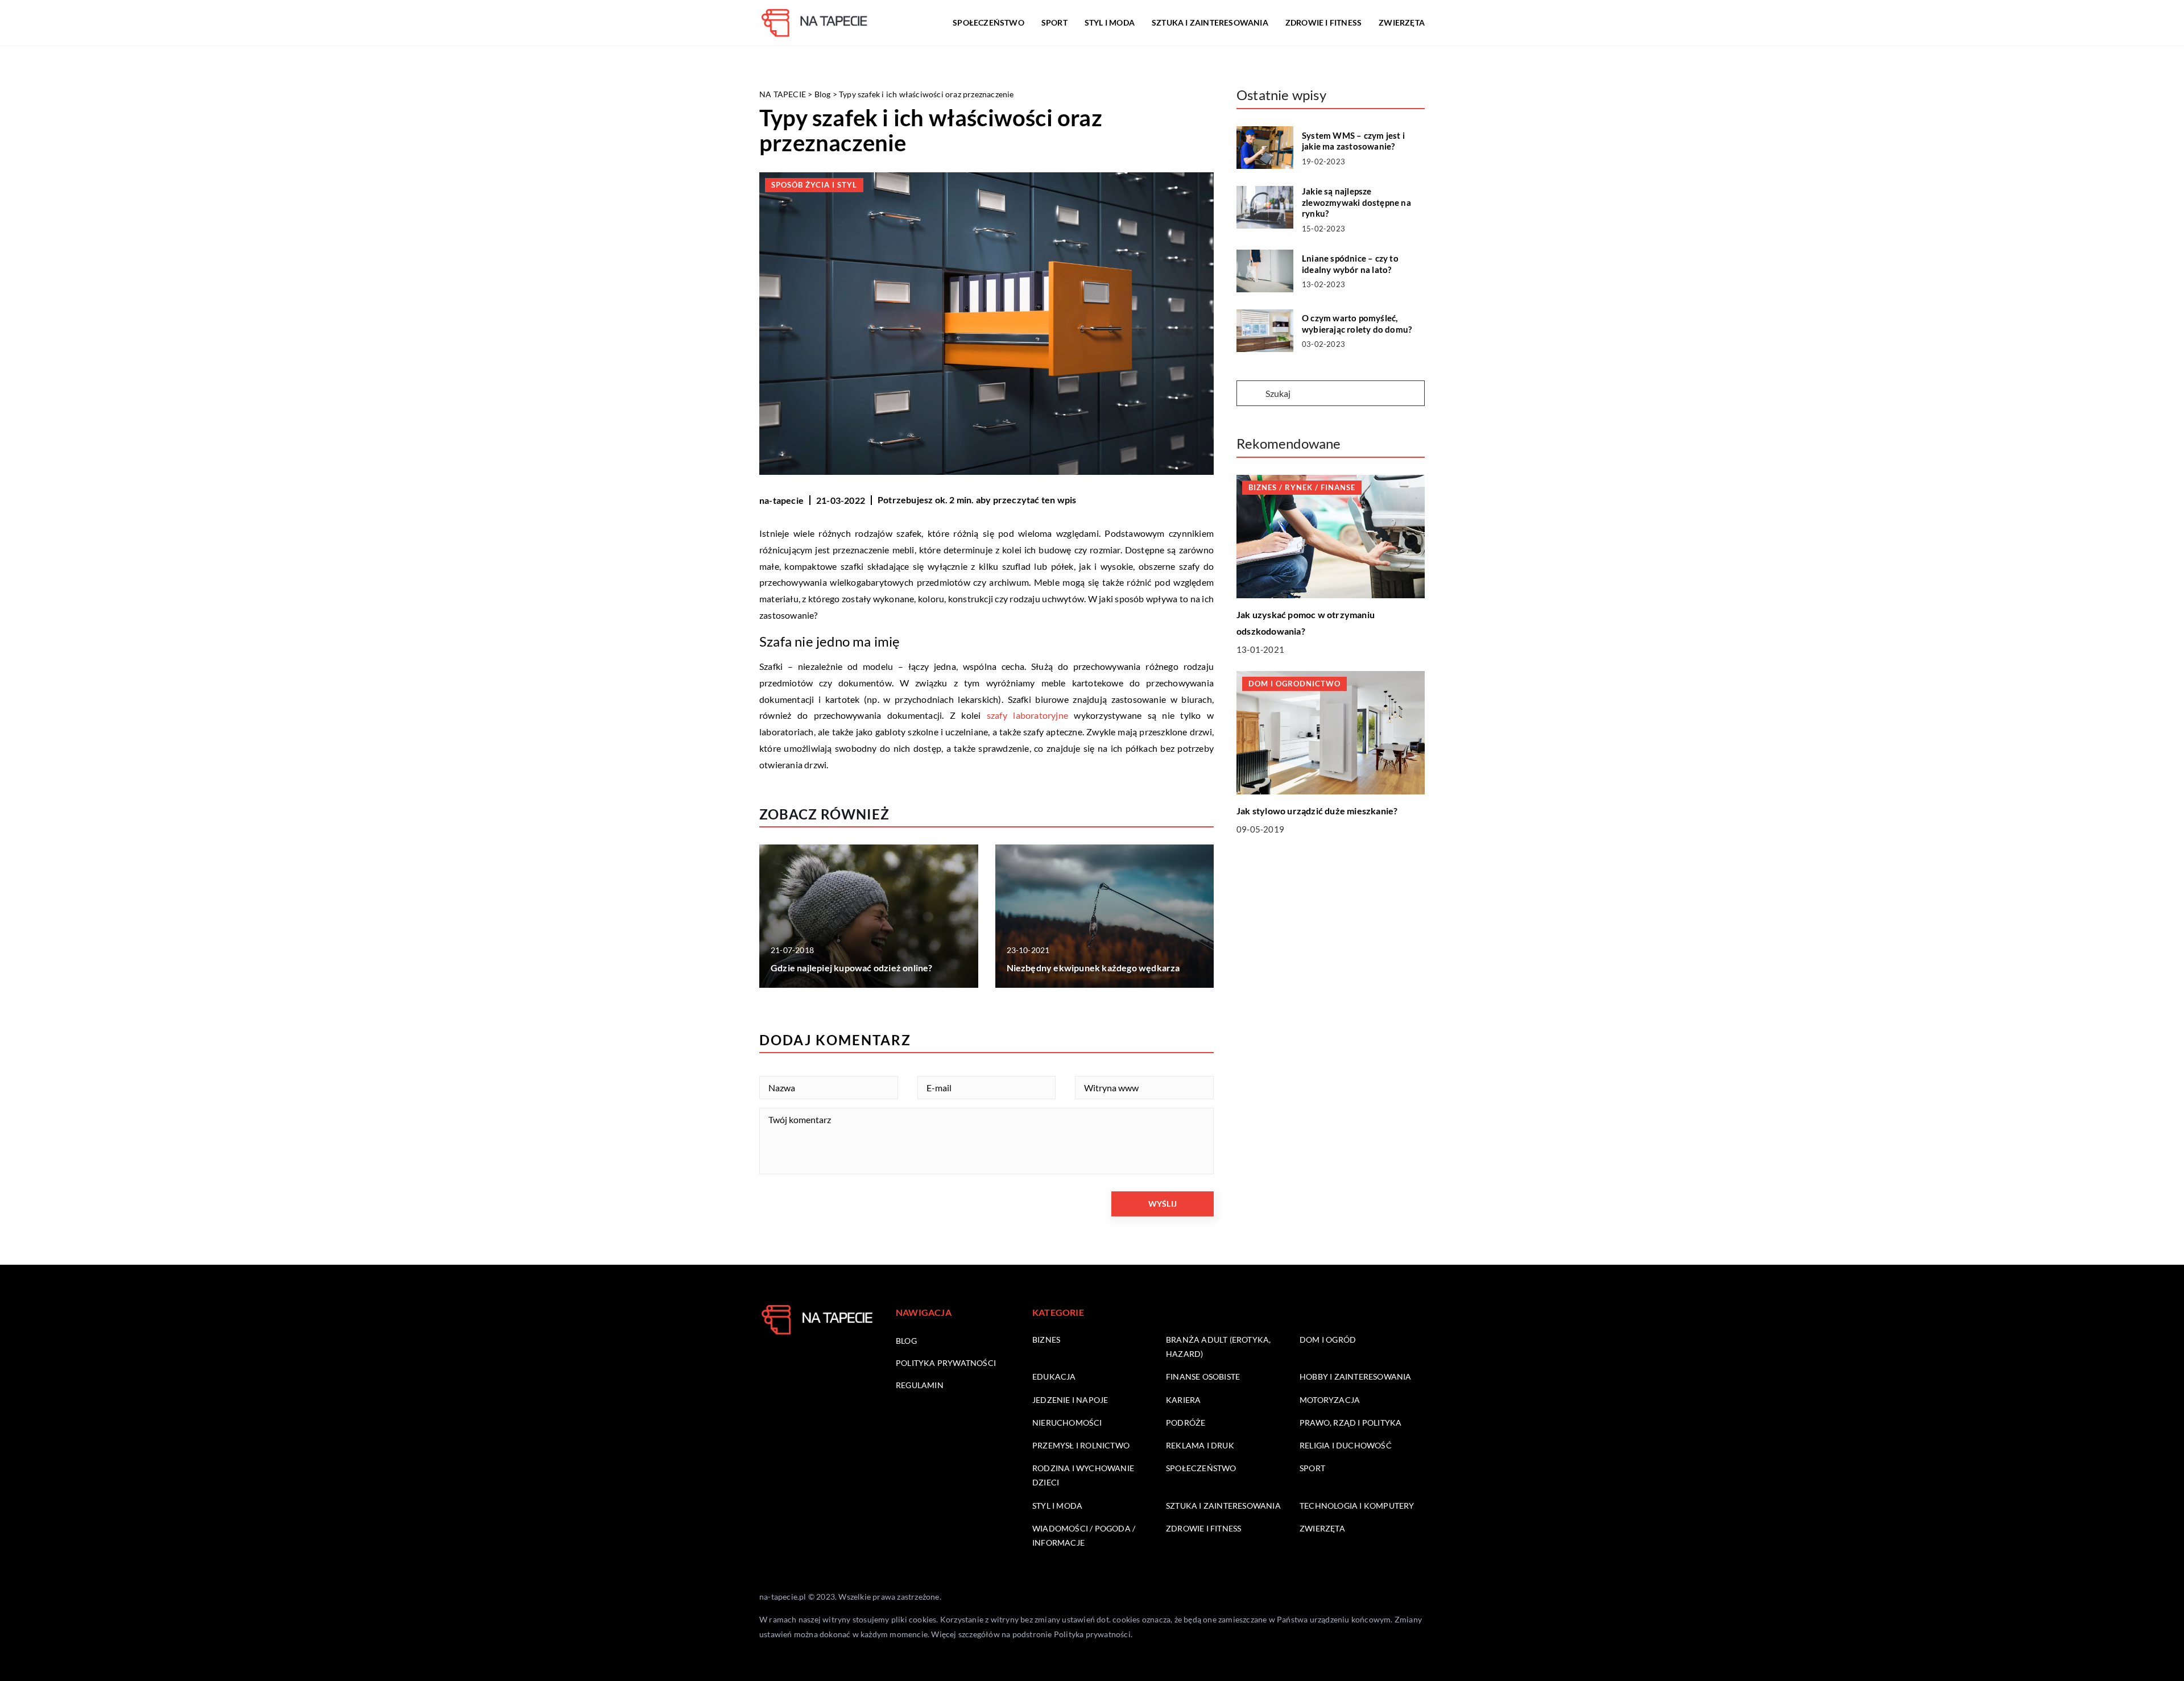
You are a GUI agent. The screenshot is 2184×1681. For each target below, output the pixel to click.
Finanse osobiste (1203, 1376)
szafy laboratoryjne (1027, 715)
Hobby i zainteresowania (1356, 1376)
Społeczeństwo (988, 22)
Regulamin (920, 1385)
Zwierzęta (1402, 22)
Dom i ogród (1328, 1340)
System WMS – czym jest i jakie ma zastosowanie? (1353, 141)
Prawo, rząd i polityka (1350, 1423)
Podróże (1186, 1423)
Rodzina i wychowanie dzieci (1083, 1475)
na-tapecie (781, 500)
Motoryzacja (1330, 1400)
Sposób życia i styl (814, 185)
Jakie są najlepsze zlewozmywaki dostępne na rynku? (1356, 202)
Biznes (1046, 1340)
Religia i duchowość (1346, 1445)
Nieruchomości (1067, 1423)
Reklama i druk (1200, 1445)
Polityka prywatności (946, 1363)
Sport (1054, 22)
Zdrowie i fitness (1323, 22)
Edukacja (1054, 1376)
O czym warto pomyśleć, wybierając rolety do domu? (1357, 324)
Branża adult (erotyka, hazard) (1218, 1347)
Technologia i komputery (1357, 1506)
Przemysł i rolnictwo (1081, 1445)
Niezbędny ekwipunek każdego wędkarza (1093, 968)
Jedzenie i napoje (1070, 1400)
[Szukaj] (1250, 394)
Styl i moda (1110, 22)
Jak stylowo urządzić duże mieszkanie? (1317, 811)
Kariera (1183, 1400)
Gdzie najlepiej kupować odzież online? (852, 968)
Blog (906, 1341)
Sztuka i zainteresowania (1210, 22)
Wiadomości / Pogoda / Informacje (1084, 1535)
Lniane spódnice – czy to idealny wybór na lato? (1350, 264)
